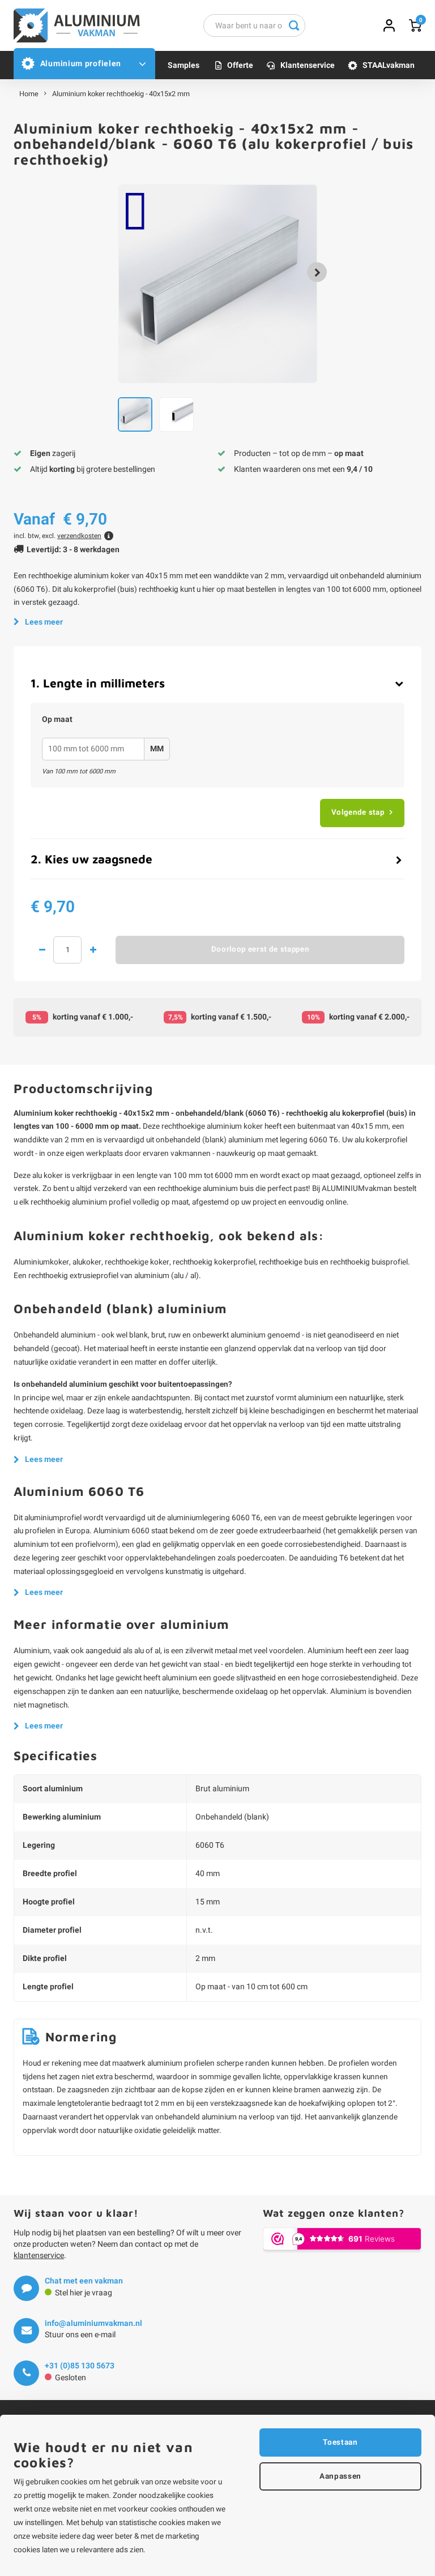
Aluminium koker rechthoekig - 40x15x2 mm (121, 94)
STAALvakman (389, 65)
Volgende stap (358, 812)
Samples (184, 65)
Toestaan (340, 2442)
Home (29, 94)
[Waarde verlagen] (42, 950)
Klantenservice (308, 65)
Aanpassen (340, 2476)
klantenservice (39, 2255)
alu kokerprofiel (381, 1140)
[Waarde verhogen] (93, 950)
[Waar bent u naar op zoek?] (294, 25)
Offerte (240, 65)
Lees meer (44, 622)
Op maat (57, 720)
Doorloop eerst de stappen (260, 949)
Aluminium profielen (81, 64)
